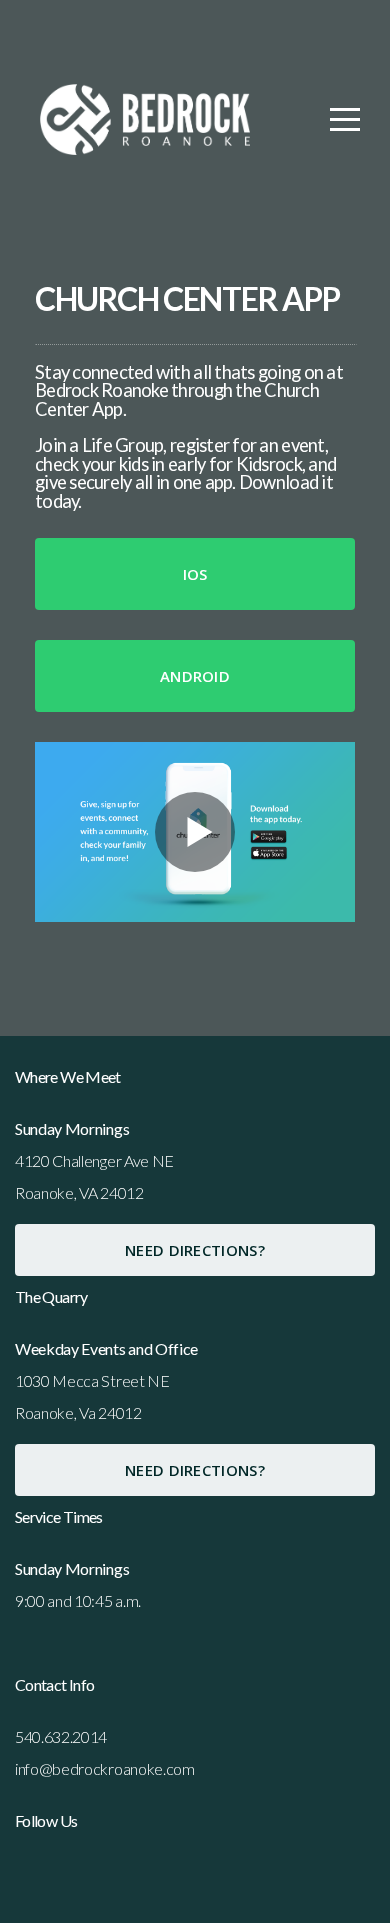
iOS (195, 574)
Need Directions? (195, 1250)
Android (195, 676)
